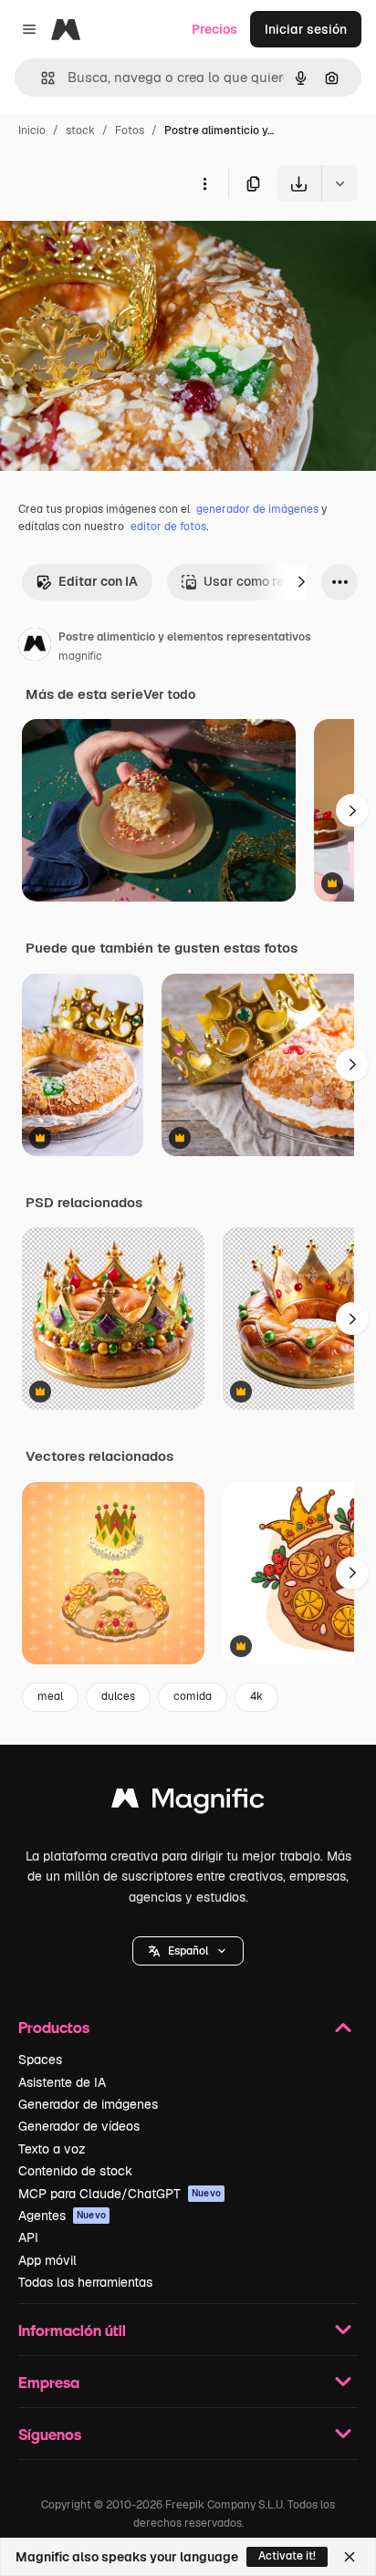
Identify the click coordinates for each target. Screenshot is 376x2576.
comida (193, 1696)
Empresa (49, 2382)
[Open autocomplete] (41, 78)
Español (188, 1951)
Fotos (130, 130)
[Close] (350, 2557)
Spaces (40, 2060)
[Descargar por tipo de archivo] (339, 183)
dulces (118, 1696)
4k (256, 1696)
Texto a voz (52, 2149)
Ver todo (169, 694)
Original (117, 244)
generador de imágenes (257, 509)
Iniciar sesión (306, 29)
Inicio (32, 130)
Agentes (62, 2216)
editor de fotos (168, 527)
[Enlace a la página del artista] (35, 647)
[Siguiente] (301, 582)
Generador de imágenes (88, 2104)
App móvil (47, 2260)
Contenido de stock (75, 2171)
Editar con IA (98, 581)
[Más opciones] (204, 183)
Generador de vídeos (79, 2126)
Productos (54, 2027)
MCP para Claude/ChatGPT (120, 2194)
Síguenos (50, 2434)
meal (50, 1696)
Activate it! (287, 2556)
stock (80, 130)
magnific (80, 656)
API (28, 2237)
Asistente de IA (62, 2082)
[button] (188, 1951)
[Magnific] (188, 1803)
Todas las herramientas (85, 2282)
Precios (214, 29)
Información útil (72, 2330)
